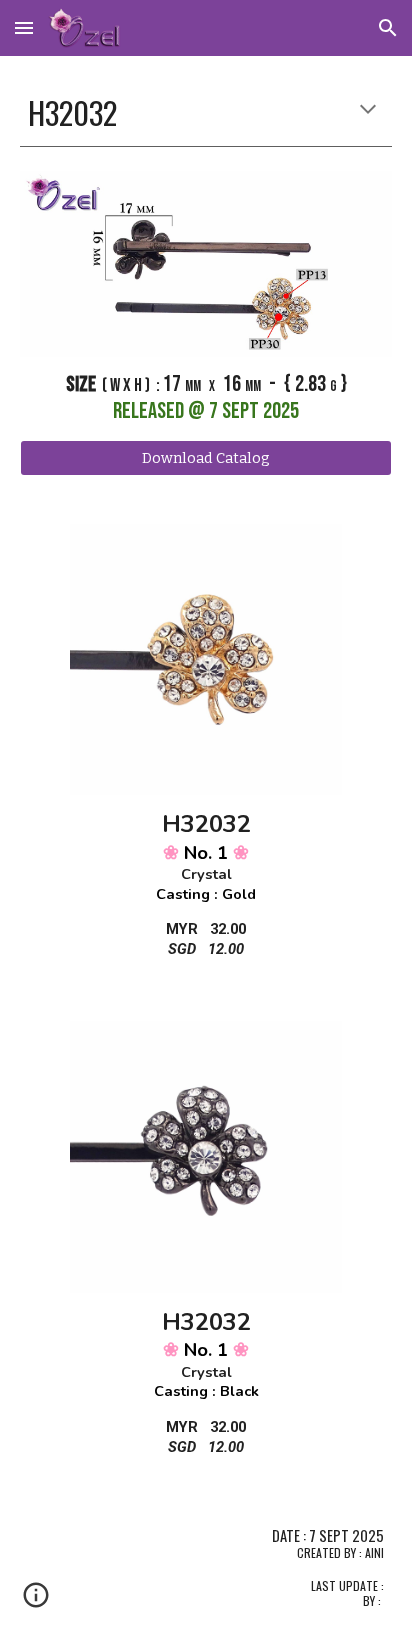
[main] (206, 113)
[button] (24, 27)
